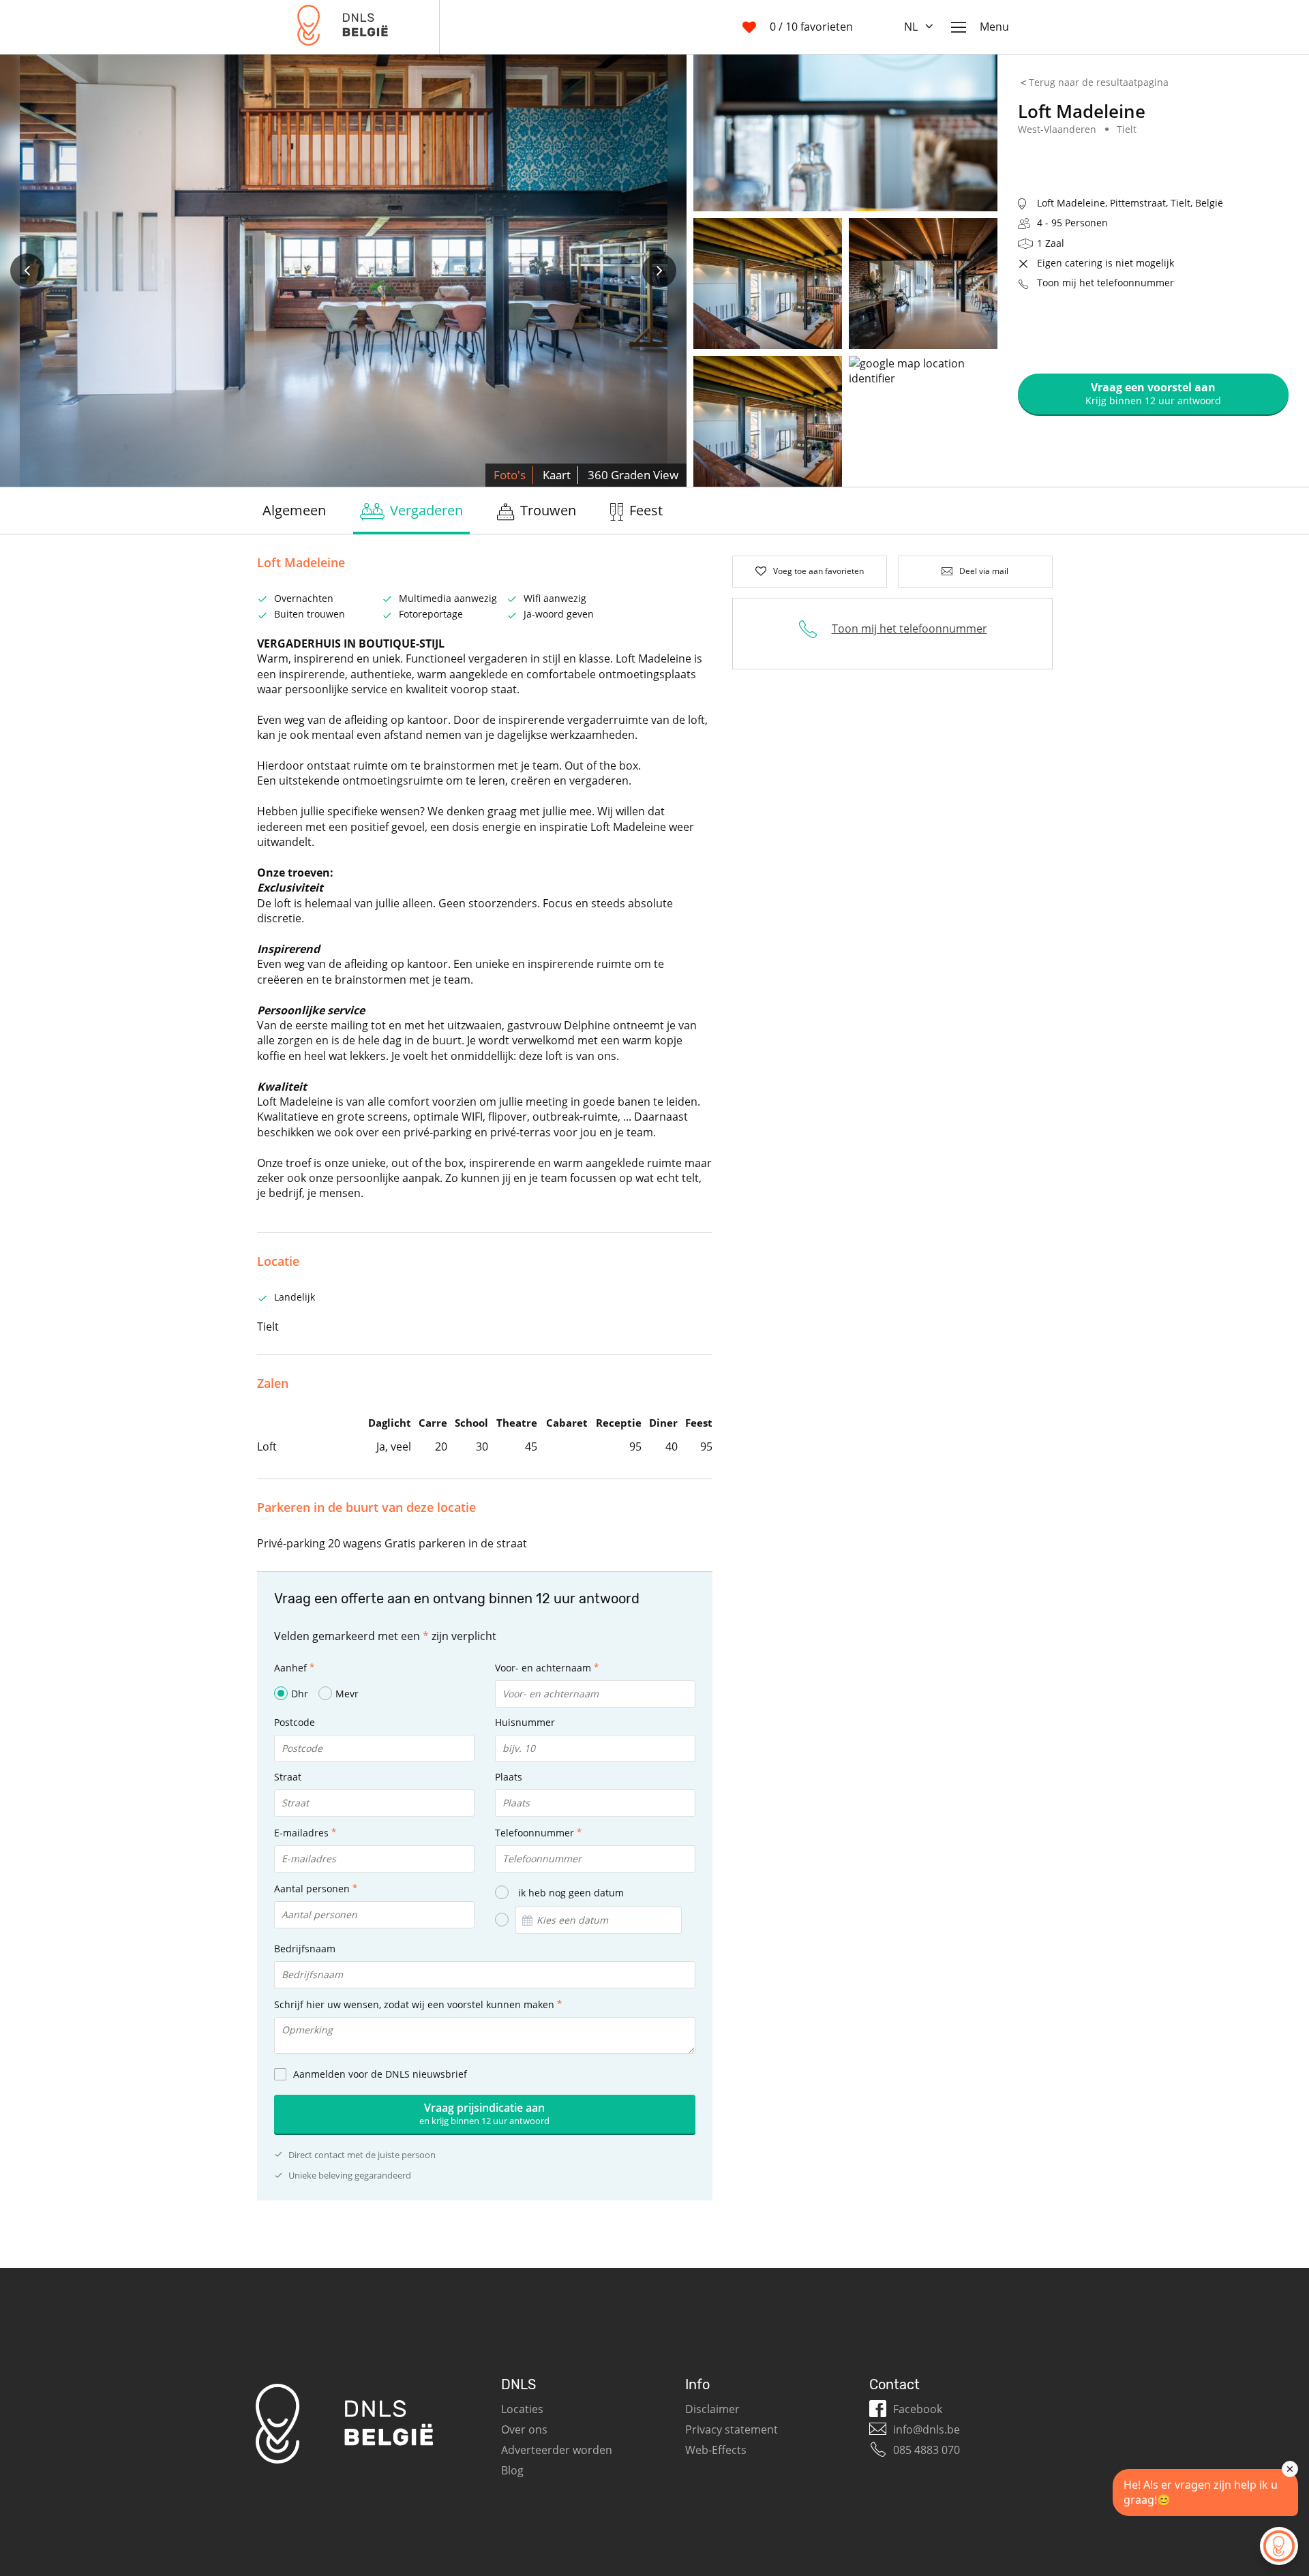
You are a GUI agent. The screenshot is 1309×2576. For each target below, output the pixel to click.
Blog (512, 2470)
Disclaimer (712, 2409)
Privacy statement (732, 2429)
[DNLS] (343, 27)
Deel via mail (984, 571)
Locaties (522, 2409)
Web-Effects (716, 2450)
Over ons (524, 2429)
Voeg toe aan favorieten (818, 571)
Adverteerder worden (557, 2450)
